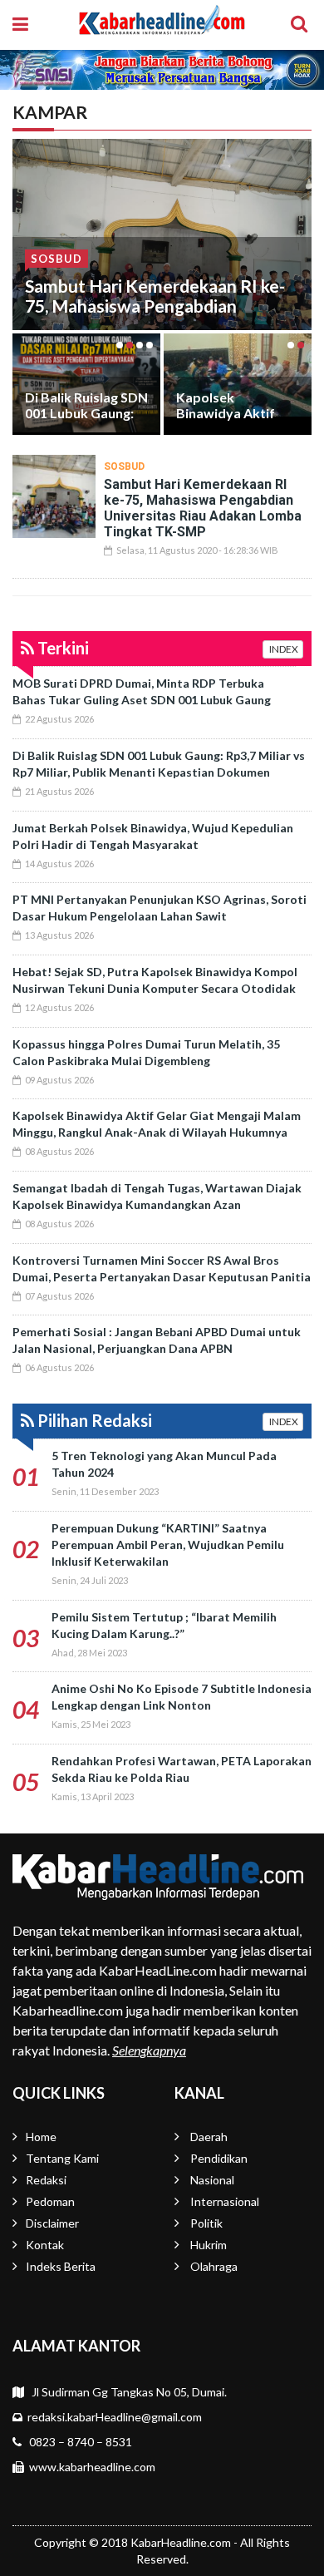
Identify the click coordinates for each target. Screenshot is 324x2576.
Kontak (45, 2245)
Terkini (61, 648)
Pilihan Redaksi (93, 1420)
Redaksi (46, 2180)
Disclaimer (52, 2223)
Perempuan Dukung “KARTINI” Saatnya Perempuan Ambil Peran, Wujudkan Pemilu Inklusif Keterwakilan (168, 1545)
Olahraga (214, 2266)
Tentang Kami (62, 2158)
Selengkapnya (149, 2050)
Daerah (209, 2137)
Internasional (225, 2201)
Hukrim (209, 2245)
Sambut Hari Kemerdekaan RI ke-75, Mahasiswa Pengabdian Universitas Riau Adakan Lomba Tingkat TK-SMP (155, 316)
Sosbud (56, 259)
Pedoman (50, 2201)
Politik (206, 2223)
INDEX (283, 649)
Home (41, 2137)
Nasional (212, 2180)
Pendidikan (219, 2158)
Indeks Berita (61, 2266)
